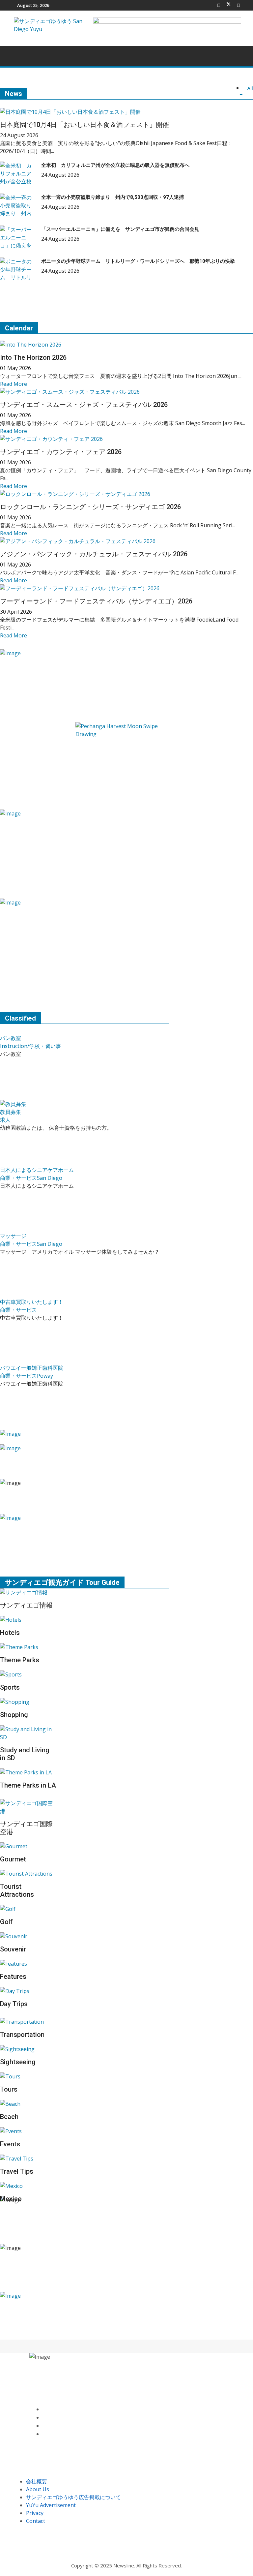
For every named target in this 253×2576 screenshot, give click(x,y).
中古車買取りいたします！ (32, 1302)
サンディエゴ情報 (26, 1605)
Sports (10, 1687)
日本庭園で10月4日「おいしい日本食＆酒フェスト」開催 (84, 125)
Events (10, 2144)
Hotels (10, 1633)
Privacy (35, 2513)
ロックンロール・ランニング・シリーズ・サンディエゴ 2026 (90, 507)
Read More (14, 384)
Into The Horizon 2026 (33, 357)
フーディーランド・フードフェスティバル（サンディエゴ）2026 (96, 601)
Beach (9, 2117)
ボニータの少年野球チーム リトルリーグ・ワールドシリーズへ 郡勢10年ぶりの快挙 (138, 261)
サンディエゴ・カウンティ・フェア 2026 (61, 452)
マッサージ (13, 1236)
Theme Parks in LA (28, 1785)
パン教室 (11, 1038)
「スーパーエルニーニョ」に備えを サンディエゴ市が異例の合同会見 (120, 229)
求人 (5, 1120)
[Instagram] (44, 2434)
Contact (36, 2521)
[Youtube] (239, 5)
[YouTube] (44, 2426)
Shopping (14, 1715)
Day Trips (14, 2004)
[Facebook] (219, 5)
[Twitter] (229, 5)
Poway (45, 1376)
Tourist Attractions (17, 1890)
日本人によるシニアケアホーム (37, 1170)
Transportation (22, 2035)
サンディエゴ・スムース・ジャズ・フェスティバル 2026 (84, 405)
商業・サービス (18, 1178)
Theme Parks (20, 1660)
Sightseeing (18, 2062)
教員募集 (11, 1112)
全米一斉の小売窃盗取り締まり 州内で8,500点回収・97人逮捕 (112, 197)
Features (13, 1977)
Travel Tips (17, 2171)
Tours (9, 2089)
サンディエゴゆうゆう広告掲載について (73, 2497)
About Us (38, 2489)
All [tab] (250, 88)
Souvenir (13, 1949)
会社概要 (37, 2481)
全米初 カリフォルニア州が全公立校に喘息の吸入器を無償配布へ (115, 165)
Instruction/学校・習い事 (30, 1046)
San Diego (50, 1178)
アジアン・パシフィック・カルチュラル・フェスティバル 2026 (94, 554)
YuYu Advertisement (51, 2505)
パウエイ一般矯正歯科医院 (32, 1368)
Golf (6, 1922)
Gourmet (13, 1859)
